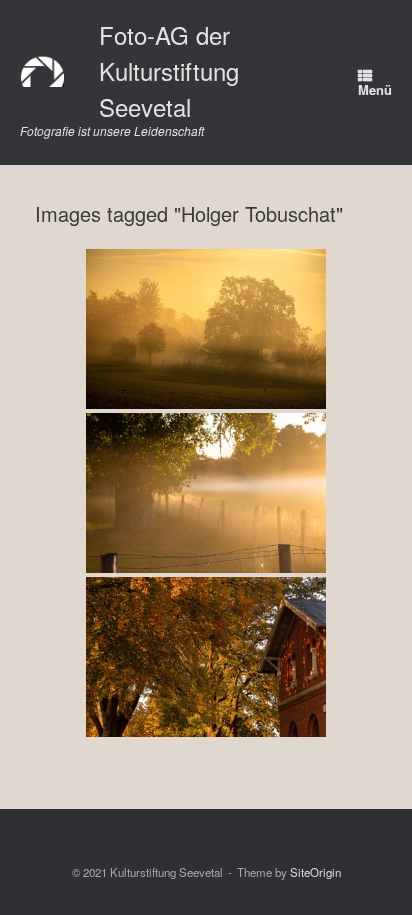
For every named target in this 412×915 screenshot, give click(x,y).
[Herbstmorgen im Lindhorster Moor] (206, 329)
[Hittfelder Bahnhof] (206, 657)
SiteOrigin (315, 872)
